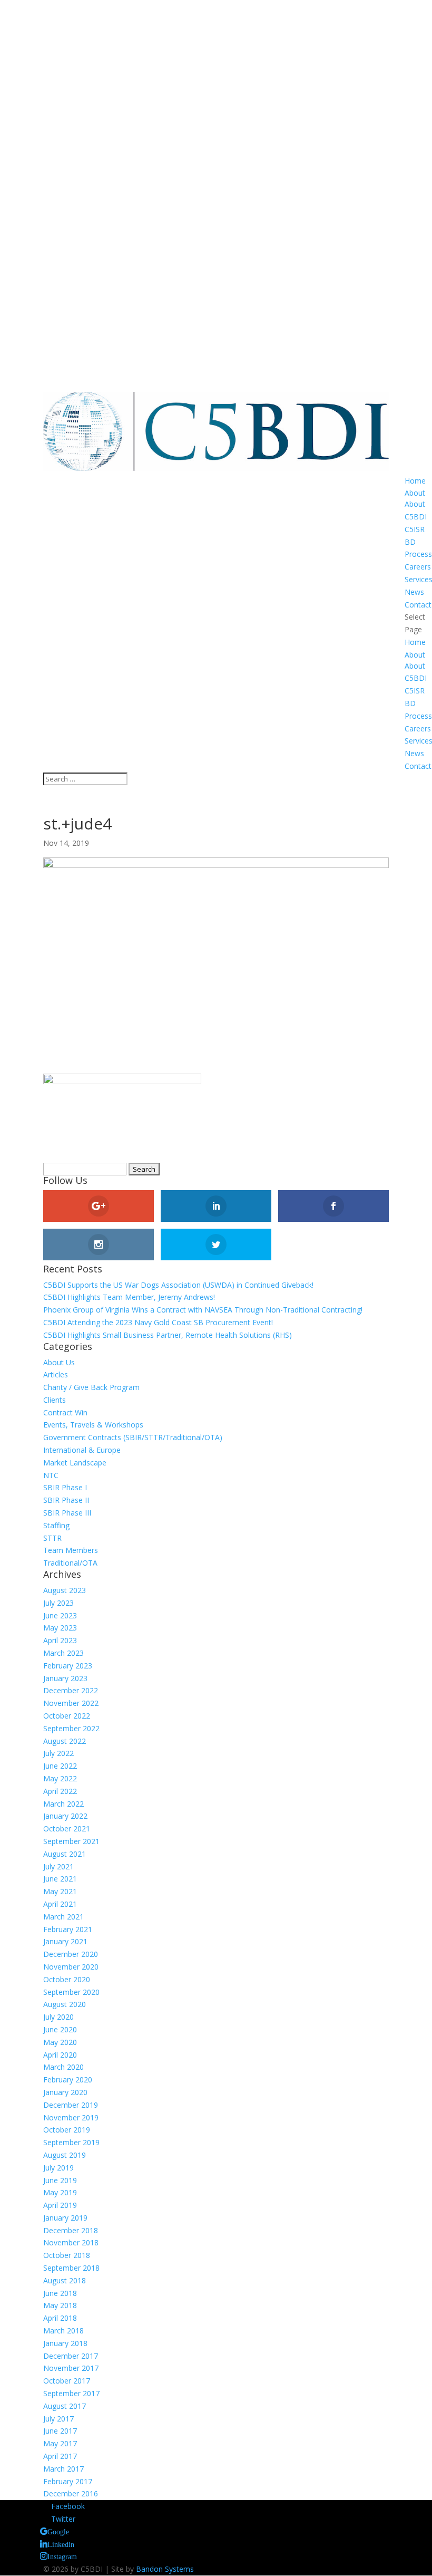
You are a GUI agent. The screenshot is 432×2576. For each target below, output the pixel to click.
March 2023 (63, 1653)
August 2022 (65, 1741)
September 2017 (71, 2393)
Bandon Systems (165, 2569)
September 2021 (71, 1841)
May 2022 (60, 1778)
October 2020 (67, 1979)
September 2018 (71, 2268)
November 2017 (71, 2368)
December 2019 (71, 2105)
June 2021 (60, 1879)
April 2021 (60, 1904)
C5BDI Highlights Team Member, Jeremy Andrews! (129, 1297)
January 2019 (65, 2218)
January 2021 (65, 1941)
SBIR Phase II (66, 1500)
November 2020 (71, 1967)
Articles (56, 1374)
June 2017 (60, 2431)
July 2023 (58, 1603)
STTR (52, 1538)
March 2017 (63, 2469)
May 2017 (60, 2443)
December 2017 (71, 2356)
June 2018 (60, 2293)
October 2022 (67, 1716)
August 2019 (65, 2155)
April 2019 (60, 2205)
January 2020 (65, 2092)
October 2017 (67, 2381)
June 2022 (60, 1766)
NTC (51, 1475)
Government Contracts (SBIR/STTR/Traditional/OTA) (133, 1437)
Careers (418, 567)
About (415, 493)
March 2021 (63, 1917)
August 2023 (65, 1590)
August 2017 (65, 2406)
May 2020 (60, 2042)
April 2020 (60, 2055)
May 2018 (60, 2305)
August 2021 (65, 1854)
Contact (418, 605)
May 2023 (60, 1628)
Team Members (71, 1550)
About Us (59, 1362)
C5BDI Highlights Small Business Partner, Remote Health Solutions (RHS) (168, 1335)
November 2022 (71, 1703)
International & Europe (82, 1450)
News (414, 592)
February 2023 (68, 1666)
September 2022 (71, 1728)
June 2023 (60, 1615)
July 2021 (58, 1866)
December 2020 (71, 1954)
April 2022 (60, 1791)
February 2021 (68, 1929)
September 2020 (71, 1992)
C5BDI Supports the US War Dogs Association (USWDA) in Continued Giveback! (178, 1285)
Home (415, 481)
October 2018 (67, 2255)
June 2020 (60, 2029)
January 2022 (65, 1816)
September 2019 (71, 2142)
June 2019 (60, 2180)
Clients (55, 1400)
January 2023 (65, 1678)
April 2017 (60, 2456)
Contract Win (65, 1412)
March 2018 (63, 2331)
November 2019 (71, 2117)
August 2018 (65, 2280)
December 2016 (71, 2493)
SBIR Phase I (65, 1487)
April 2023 (60, 1640)
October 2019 (67, 2130)
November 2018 (71, 2242)
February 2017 (68, 2481)
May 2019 (60, 2192)
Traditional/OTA (70, 1563)
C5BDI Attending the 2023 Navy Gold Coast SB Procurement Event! (158, 1322)
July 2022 (58, 1753)
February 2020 (68, 2080)
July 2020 (58, 2017)
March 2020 (63, 2067)
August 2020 (65, 2004)
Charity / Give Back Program (91, 1387)
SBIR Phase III (67, 1513)
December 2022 (71, 1690)
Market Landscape (75, 1463)
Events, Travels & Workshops (93, 1425)
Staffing (56, 1525)
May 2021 (60, 1891)
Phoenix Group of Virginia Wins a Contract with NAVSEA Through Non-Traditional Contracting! (203, 1310)
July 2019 (58, 2168)
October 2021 (67, 1829)
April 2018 (60, 2318)
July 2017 (58, 2419)
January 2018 (65, 2343)
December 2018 (71, 2230)
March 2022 (63, 1804)
